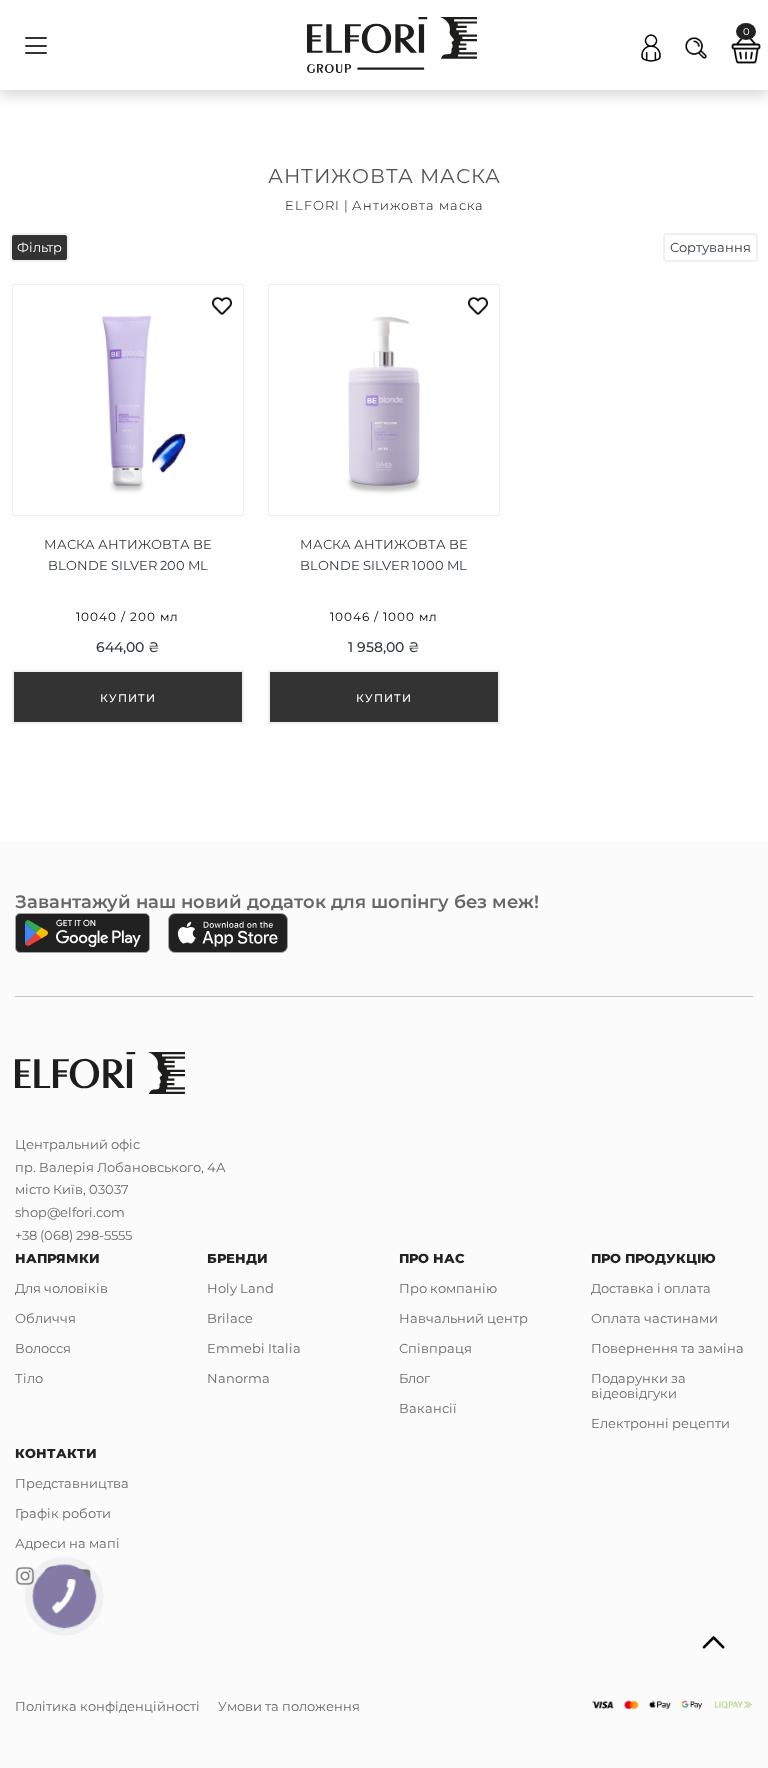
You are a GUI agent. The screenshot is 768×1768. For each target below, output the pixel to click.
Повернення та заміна (667, 1348)
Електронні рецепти (660, 1423)
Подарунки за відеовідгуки (638, 1385)
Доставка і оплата (651, 1288)
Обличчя (45, 1318)
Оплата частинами (654, 1318)
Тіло (29, 1378)
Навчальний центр (463, 1318)
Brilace (230, 1318)
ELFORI (312, 205)
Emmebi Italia (254, 1348)
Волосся (43, 1348)
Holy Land (240, 1288)
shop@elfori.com (70, 1212)
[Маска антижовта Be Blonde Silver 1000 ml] (384, 504)
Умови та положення (289, 1706)
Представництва (72, 1483)
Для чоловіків (61, 1288)
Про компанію (448, 1288)
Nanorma (238, 1378)
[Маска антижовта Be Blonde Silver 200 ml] (128, 504)
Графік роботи (63, 1513)
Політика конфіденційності (107, 1706)
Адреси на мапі (67, 1543)
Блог (414, 1378)
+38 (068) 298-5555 (73, 1235)
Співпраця (435, 1348)
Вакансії (428, 1408)
